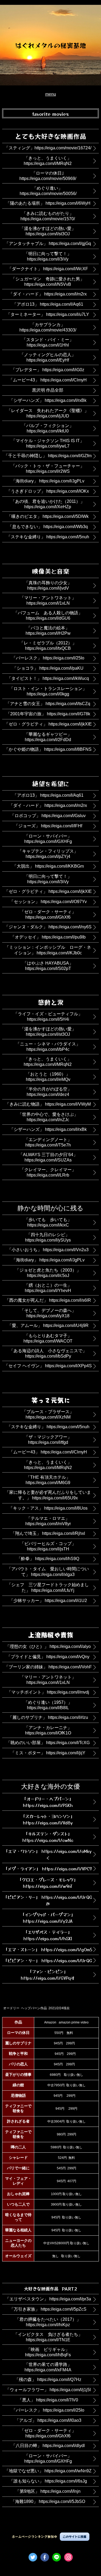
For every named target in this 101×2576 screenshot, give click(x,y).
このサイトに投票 (75, 2537)
